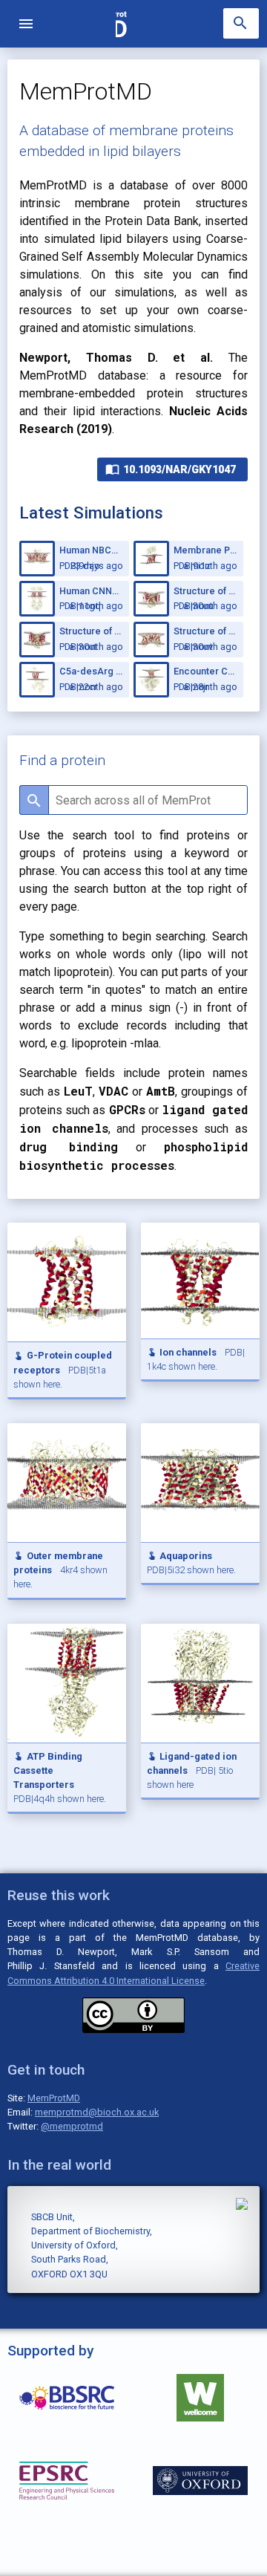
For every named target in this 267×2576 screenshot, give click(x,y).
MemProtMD (54, 2098)
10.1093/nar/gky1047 (171, 469)
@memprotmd (72, 2126)
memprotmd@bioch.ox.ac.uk (97, 2112)
